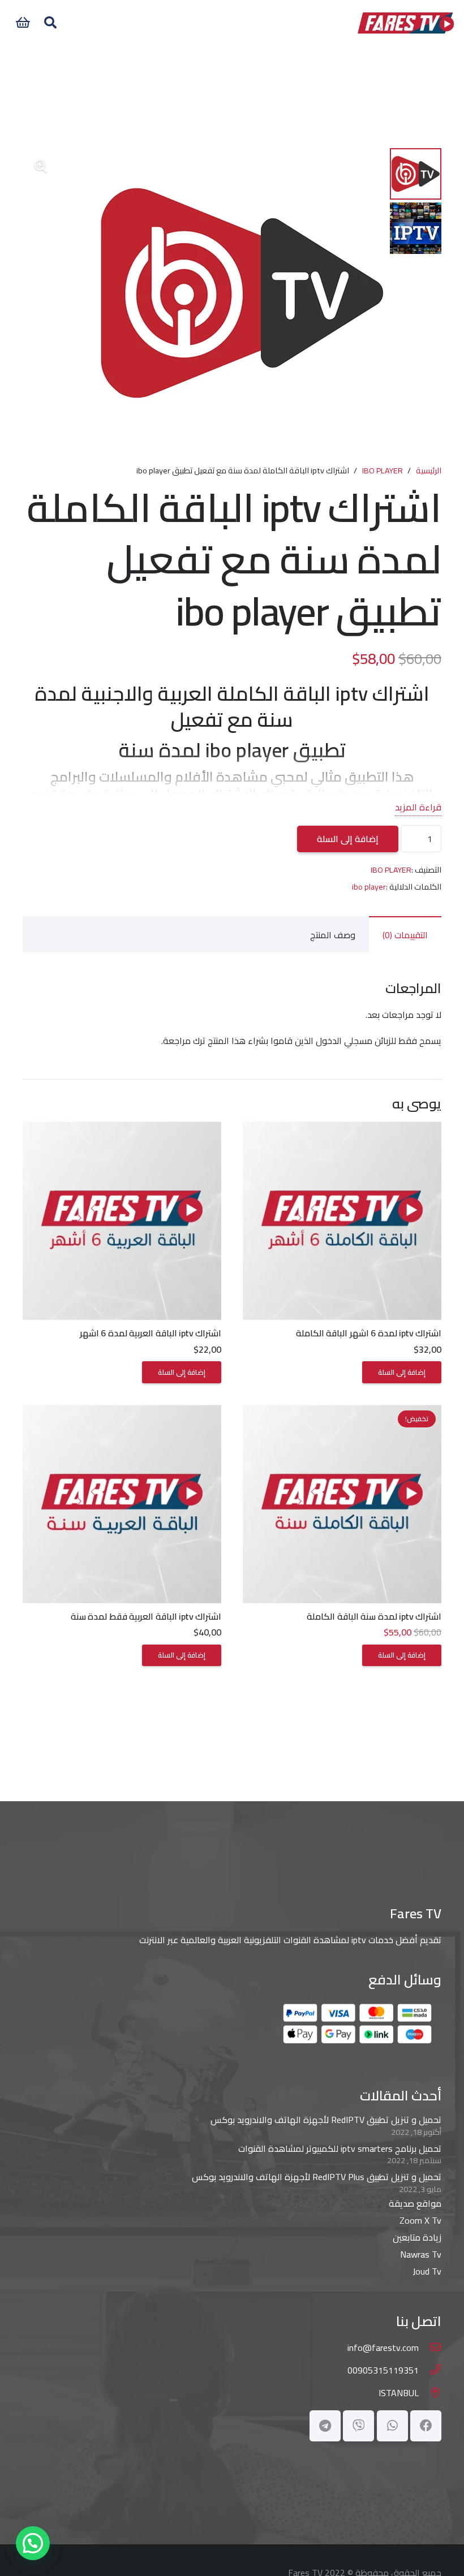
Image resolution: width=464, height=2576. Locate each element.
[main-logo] (405, 23)
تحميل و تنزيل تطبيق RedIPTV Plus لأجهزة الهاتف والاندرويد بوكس (317, 2177)
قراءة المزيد (418, 807)
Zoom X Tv (420, 2220)
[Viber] (358, 2426)
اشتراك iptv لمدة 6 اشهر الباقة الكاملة (369, 1333)
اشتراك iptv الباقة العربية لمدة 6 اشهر (151, 1333)
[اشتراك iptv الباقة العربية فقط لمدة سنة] (122, 1413)
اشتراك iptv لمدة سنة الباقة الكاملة (374, 1616)
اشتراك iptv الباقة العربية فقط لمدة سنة (146, 1616)
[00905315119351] (430, 2370)
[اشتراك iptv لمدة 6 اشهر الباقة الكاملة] (342, 1130)
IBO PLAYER (383, 470)
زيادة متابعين (417, 2237)
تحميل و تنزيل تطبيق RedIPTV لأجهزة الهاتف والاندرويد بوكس (326, 2120)
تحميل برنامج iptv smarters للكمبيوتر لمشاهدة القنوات (340, 2148)
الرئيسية (429, 470)
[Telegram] (325, 2426)
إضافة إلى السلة (348, 839)
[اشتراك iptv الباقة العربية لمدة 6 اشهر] (122, 1130)
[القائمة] (215, 23)
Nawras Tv (421, 2254)
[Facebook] (426, 2426)
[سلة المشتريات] (23, 23)
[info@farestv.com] (430, 2348)
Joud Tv (427, 2271)
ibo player (369, 886)
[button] (50, 23)
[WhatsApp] (392, 2426)
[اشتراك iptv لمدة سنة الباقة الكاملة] (342, 1413)
